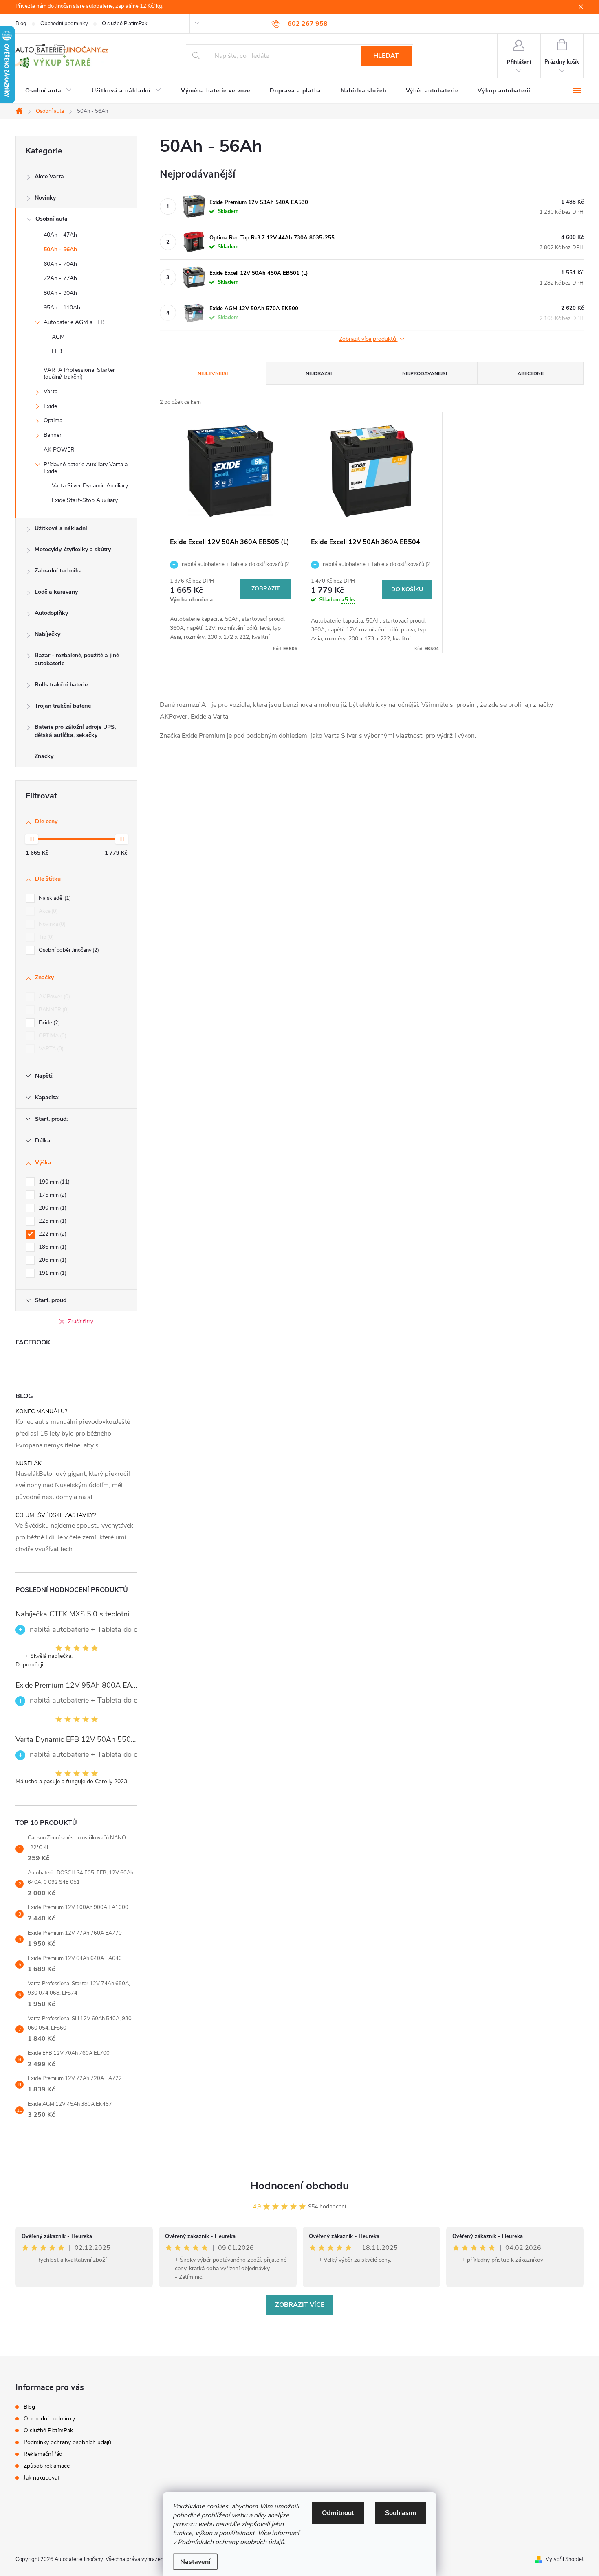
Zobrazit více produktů (368, 339)
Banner (53, 435)
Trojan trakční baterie (63, 706)
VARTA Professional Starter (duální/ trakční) (79, 373)
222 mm (52, 1234)
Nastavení (195, 2562)
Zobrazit (266, 589)
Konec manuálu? (41, 1411)
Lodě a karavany (56, 592)
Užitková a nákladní (61, 528)
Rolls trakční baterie (61, 685)
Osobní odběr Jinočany (68, 950)
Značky (44, 756)
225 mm (52, 1221)
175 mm (52, 1195)
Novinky (45, 198)
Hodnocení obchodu (299, 2186)
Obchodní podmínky (64, 24)
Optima (53, 420)
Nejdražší (319, 373)
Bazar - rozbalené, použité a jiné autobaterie (77, 659)
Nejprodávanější (425, 373)
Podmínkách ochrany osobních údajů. (232, 2542)
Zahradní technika (58, 571)
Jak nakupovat (42, 2478)
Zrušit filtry (81, 1322)
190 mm (53, 1182)
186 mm (52, 1247)
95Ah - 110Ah (62, 308)
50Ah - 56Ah (60, 249)
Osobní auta (52, 219)
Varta (51, 391)
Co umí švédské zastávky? (56, 1515)
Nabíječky (47, 634)
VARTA (50, 1049)
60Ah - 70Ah (60, 264)
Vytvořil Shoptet (565, 2559)
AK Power (54, 997)
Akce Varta (49, 176)
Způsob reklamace (47, 2466)
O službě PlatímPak (125, 24)
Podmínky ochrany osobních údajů (67, 2442)
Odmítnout (338, 2513)
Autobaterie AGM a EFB (74, 322)
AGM (58, 337)
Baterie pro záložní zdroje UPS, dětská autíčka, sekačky (75, 731)
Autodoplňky (51, 613)
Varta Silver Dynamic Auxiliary (90, 486)
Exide (50, 406)
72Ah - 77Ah (60, 278)
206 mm (52, 1260)
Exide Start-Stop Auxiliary (85, 500)
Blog (21, 24)
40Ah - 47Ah (60, 235)
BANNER (53, 1010)
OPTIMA (52, 1036)
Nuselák (29, 1463)
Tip (45, 937)
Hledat (386, 56)
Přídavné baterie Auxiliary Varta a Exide (86, 468)
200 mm (52, 1208)
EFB (57, 351)
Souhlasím (401, 2513)
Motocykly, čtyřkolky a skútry (73, 549)
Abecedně (531, 373)
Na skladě (54, 898)
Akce (47, 911)
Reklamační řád (43, 2454)
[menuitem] (49, 91)
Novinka (51, 924)
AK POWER (59, 450)
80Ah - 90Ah (60, 293)
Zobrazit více (300, 2305)
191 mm (52, 1273)
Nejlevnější (213, 373)
